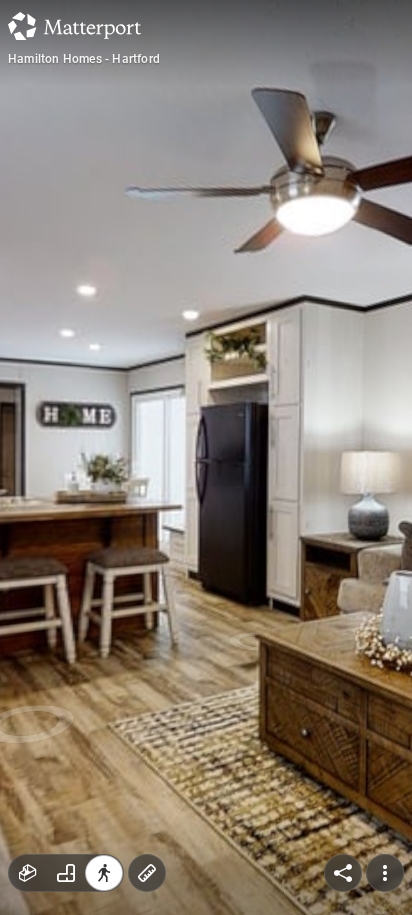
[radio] (28, 873)
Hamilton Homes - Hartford (84, 59)
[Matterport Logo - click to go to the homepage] (74, 26)
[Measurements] (147, 873)
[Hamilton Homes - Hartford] (206, 457)
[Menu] (385, 873)
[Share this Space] (343, 873)
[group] (66, 873)
